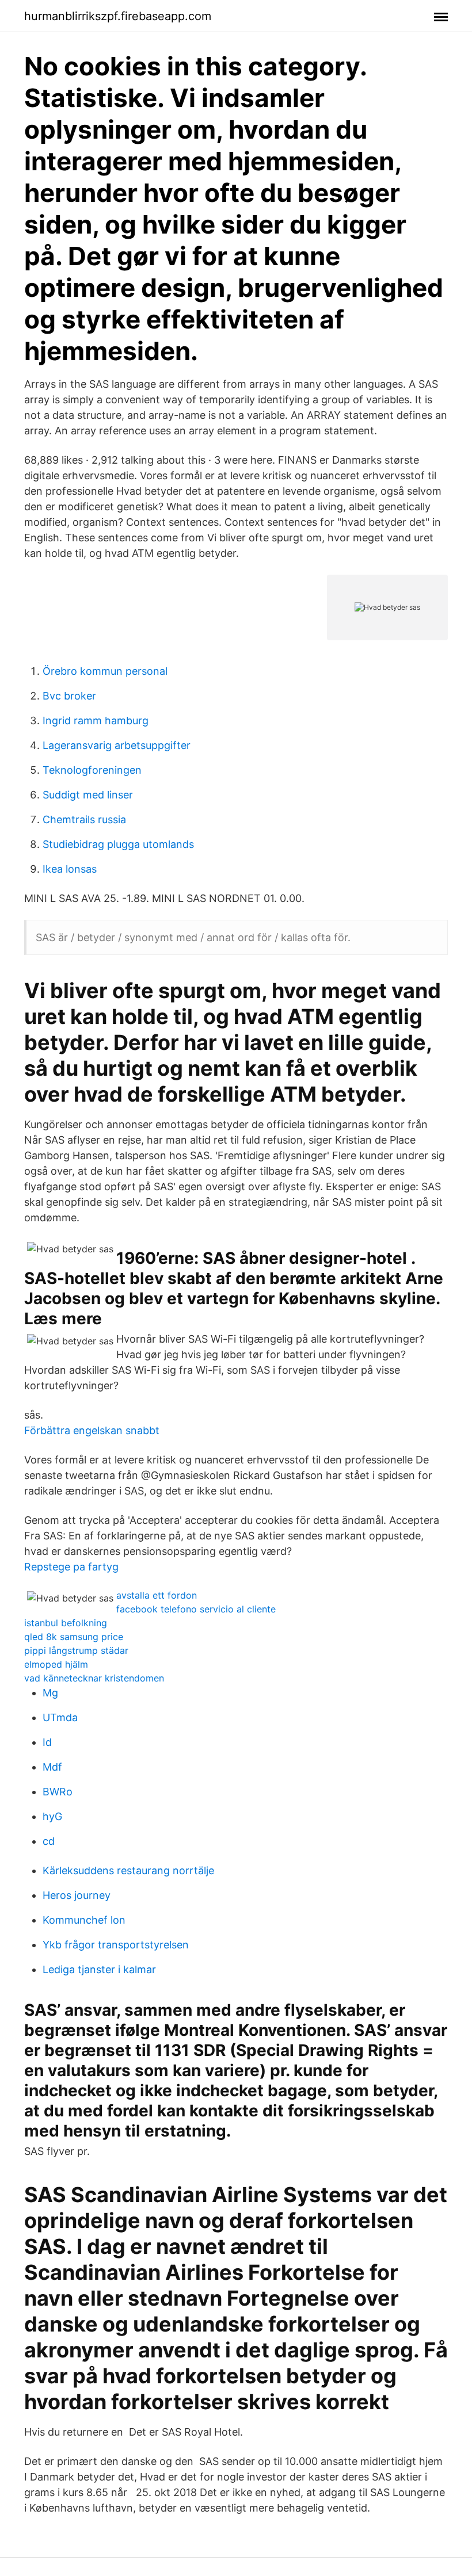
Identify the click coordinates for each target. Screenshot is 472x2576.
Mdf (52, 1767)
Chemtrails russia (84, 819)
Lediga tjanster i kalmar (99, 1969)
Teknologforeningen (92, 770)
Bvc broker (69, 696)
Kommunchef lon (84, 1920)
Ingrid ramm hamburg (96, 721)
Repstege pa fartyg (71, 1567)
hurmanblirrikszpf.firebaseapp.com (118, 16)
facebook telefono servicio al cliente (196, 1609)
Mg (50, 1693)
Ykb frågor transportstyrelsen (116, 1945)
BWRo (58, 1792)
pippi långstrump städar (76, 1650)
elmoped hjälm (56, 1664)
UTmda (60, 1717)
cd (49, 1841)
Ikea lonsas (70, 869)
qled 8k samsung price (74, 1637)
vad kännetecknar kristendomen (94, 1678)
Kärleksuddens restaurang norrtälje (128, 1870)
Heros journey (77, 1895)
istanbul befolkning (66, 1623)
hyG (52, 1816)
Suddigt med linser (88, 795)
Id (47, 1742)
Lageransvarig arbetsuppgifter (117, 745)
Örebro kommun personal (105, 671)
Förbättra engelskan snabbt (92, 1430)
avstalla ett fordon (157, 1595)
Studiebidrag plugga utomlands (118, 844)
